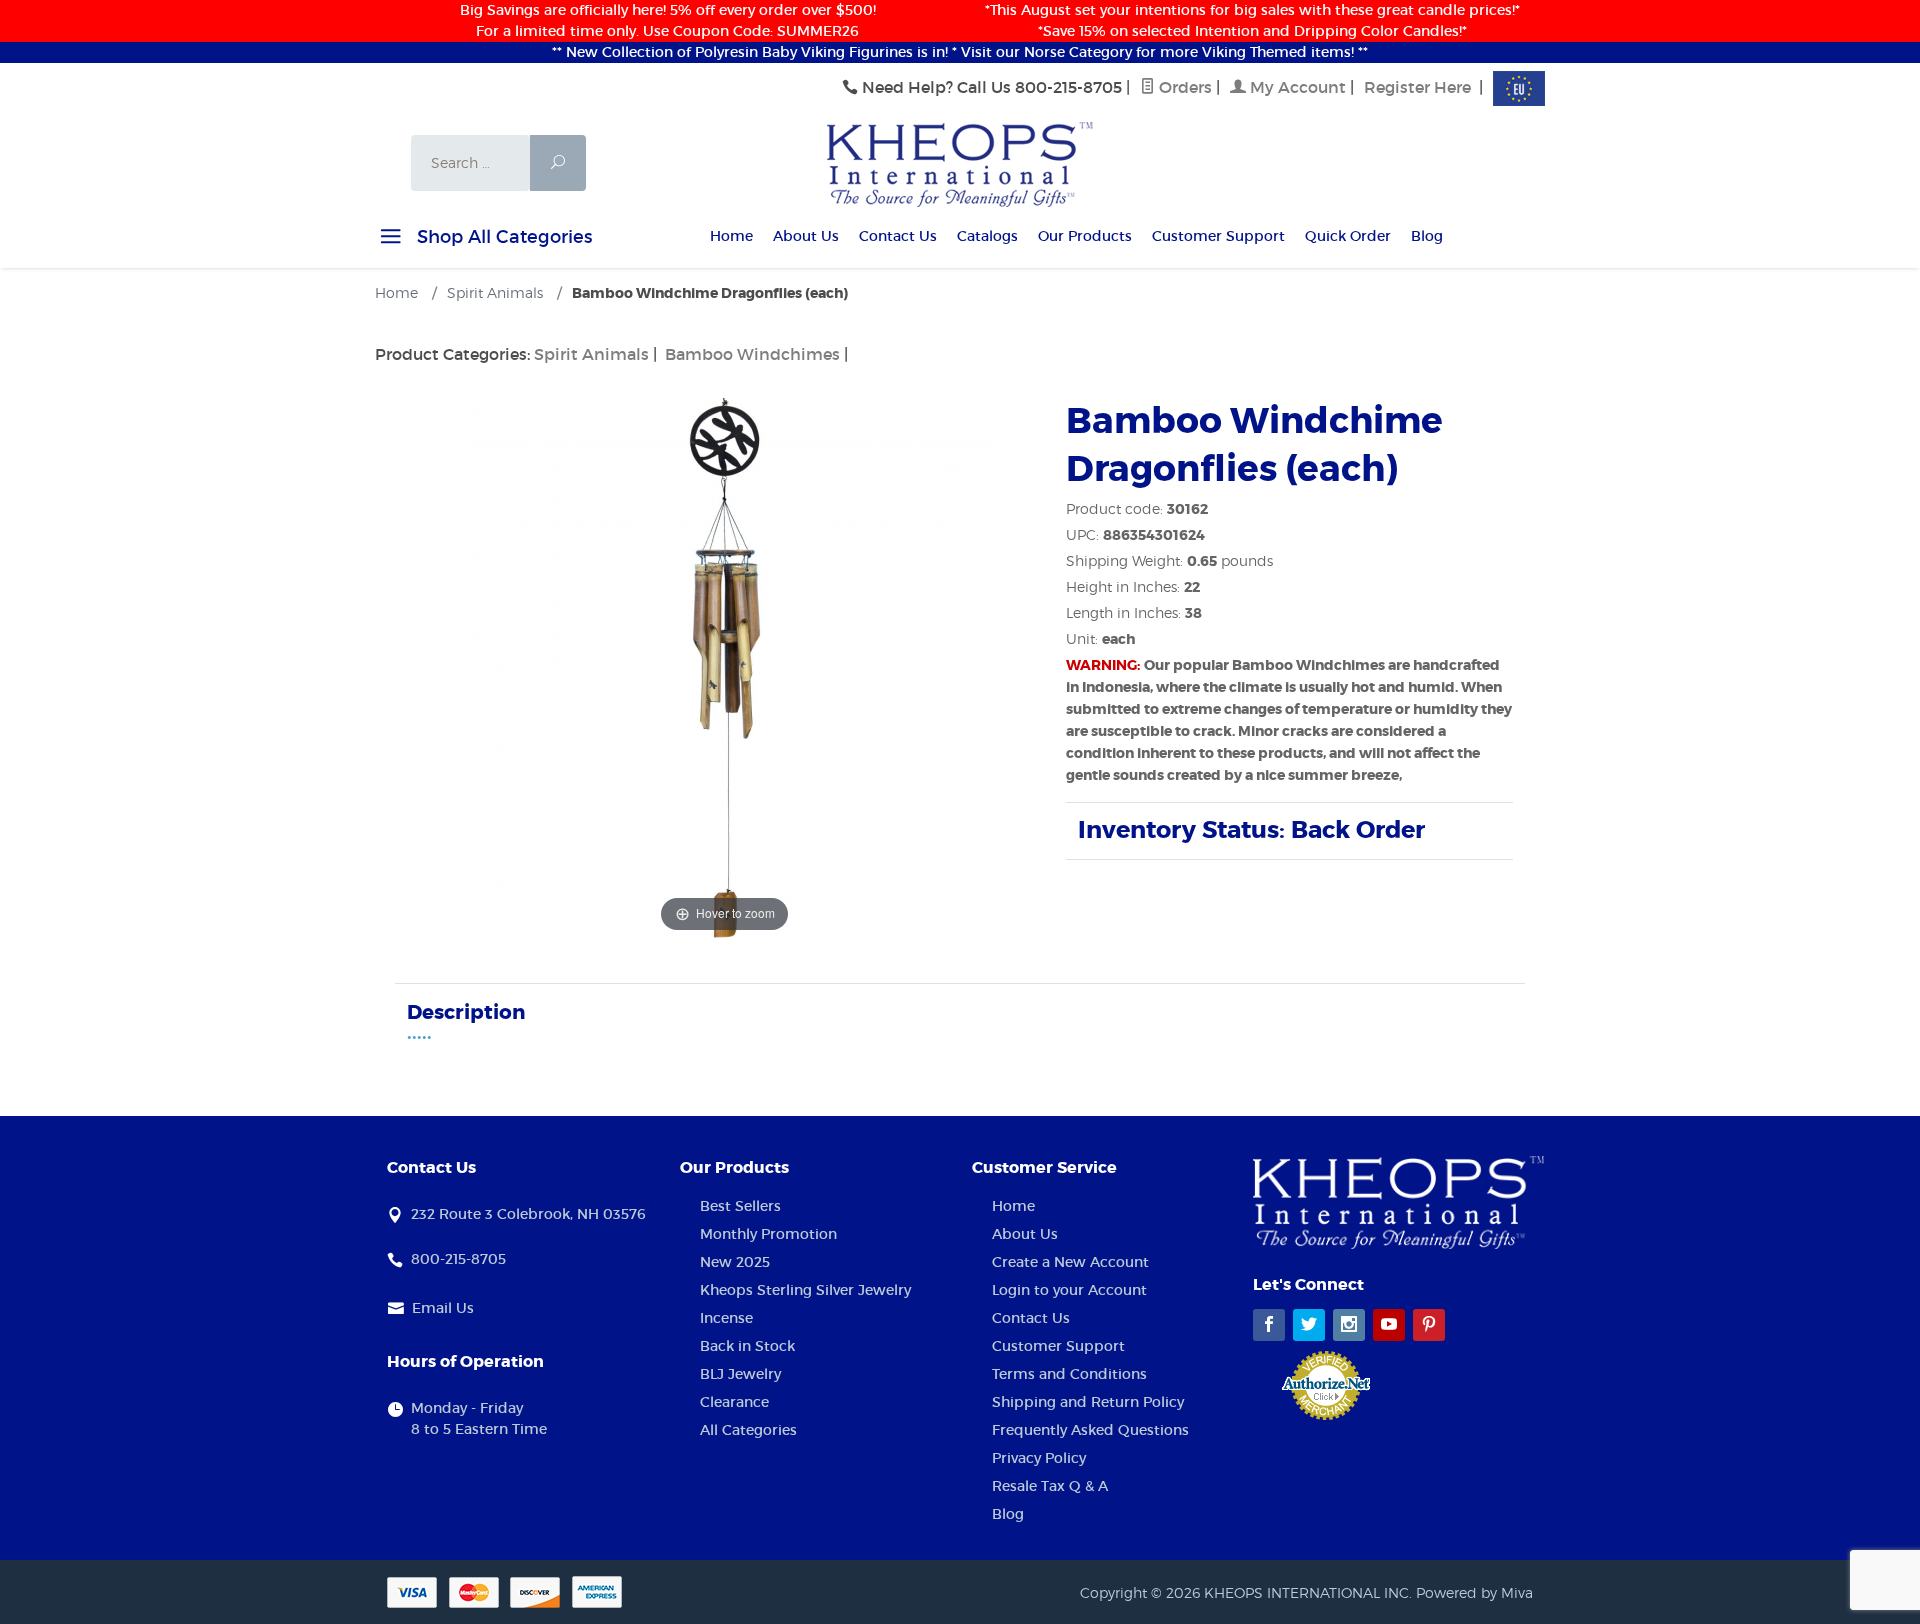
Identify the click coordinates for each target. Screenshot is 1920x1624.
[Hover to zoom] (725, 666)
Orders (1183, 87)
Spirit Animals (591, 354)
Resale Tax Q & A (1050, 1486)
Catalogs (987, 236)
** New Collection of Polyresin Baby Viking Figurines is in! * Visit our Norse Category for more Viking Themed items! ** (960, 52)
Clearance (734, 1402)
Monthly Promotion (768, 1234)
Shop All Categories (502, 237)
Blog (1427, 236)
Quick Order (1348, 236)
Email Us (443, 1308)
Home (731, 236)
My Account (1296, 87)
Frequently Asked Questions (1090, 1430)
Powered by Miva (1474, 1592)
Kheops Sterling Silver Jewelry (805, 1290)
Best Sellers (740, 1206)
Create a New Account (1070, 1262)
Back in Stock (747, 1346)
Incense (726, 1318)
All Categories (748, 1430)
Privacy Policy (1039, 1458)
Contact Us (898, 236)
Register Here (1417, 87)
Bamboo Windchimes (752, 354)
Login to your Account (1069, 1290)
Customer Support (1218, 236)
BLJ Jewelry (740, 1374)
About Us (806, 236)
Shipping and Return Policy (1088, 1402)
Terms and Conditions (1069, 1374)
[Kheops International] (960, 163)
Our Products (1085, 236)
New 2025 (735, 1262)
